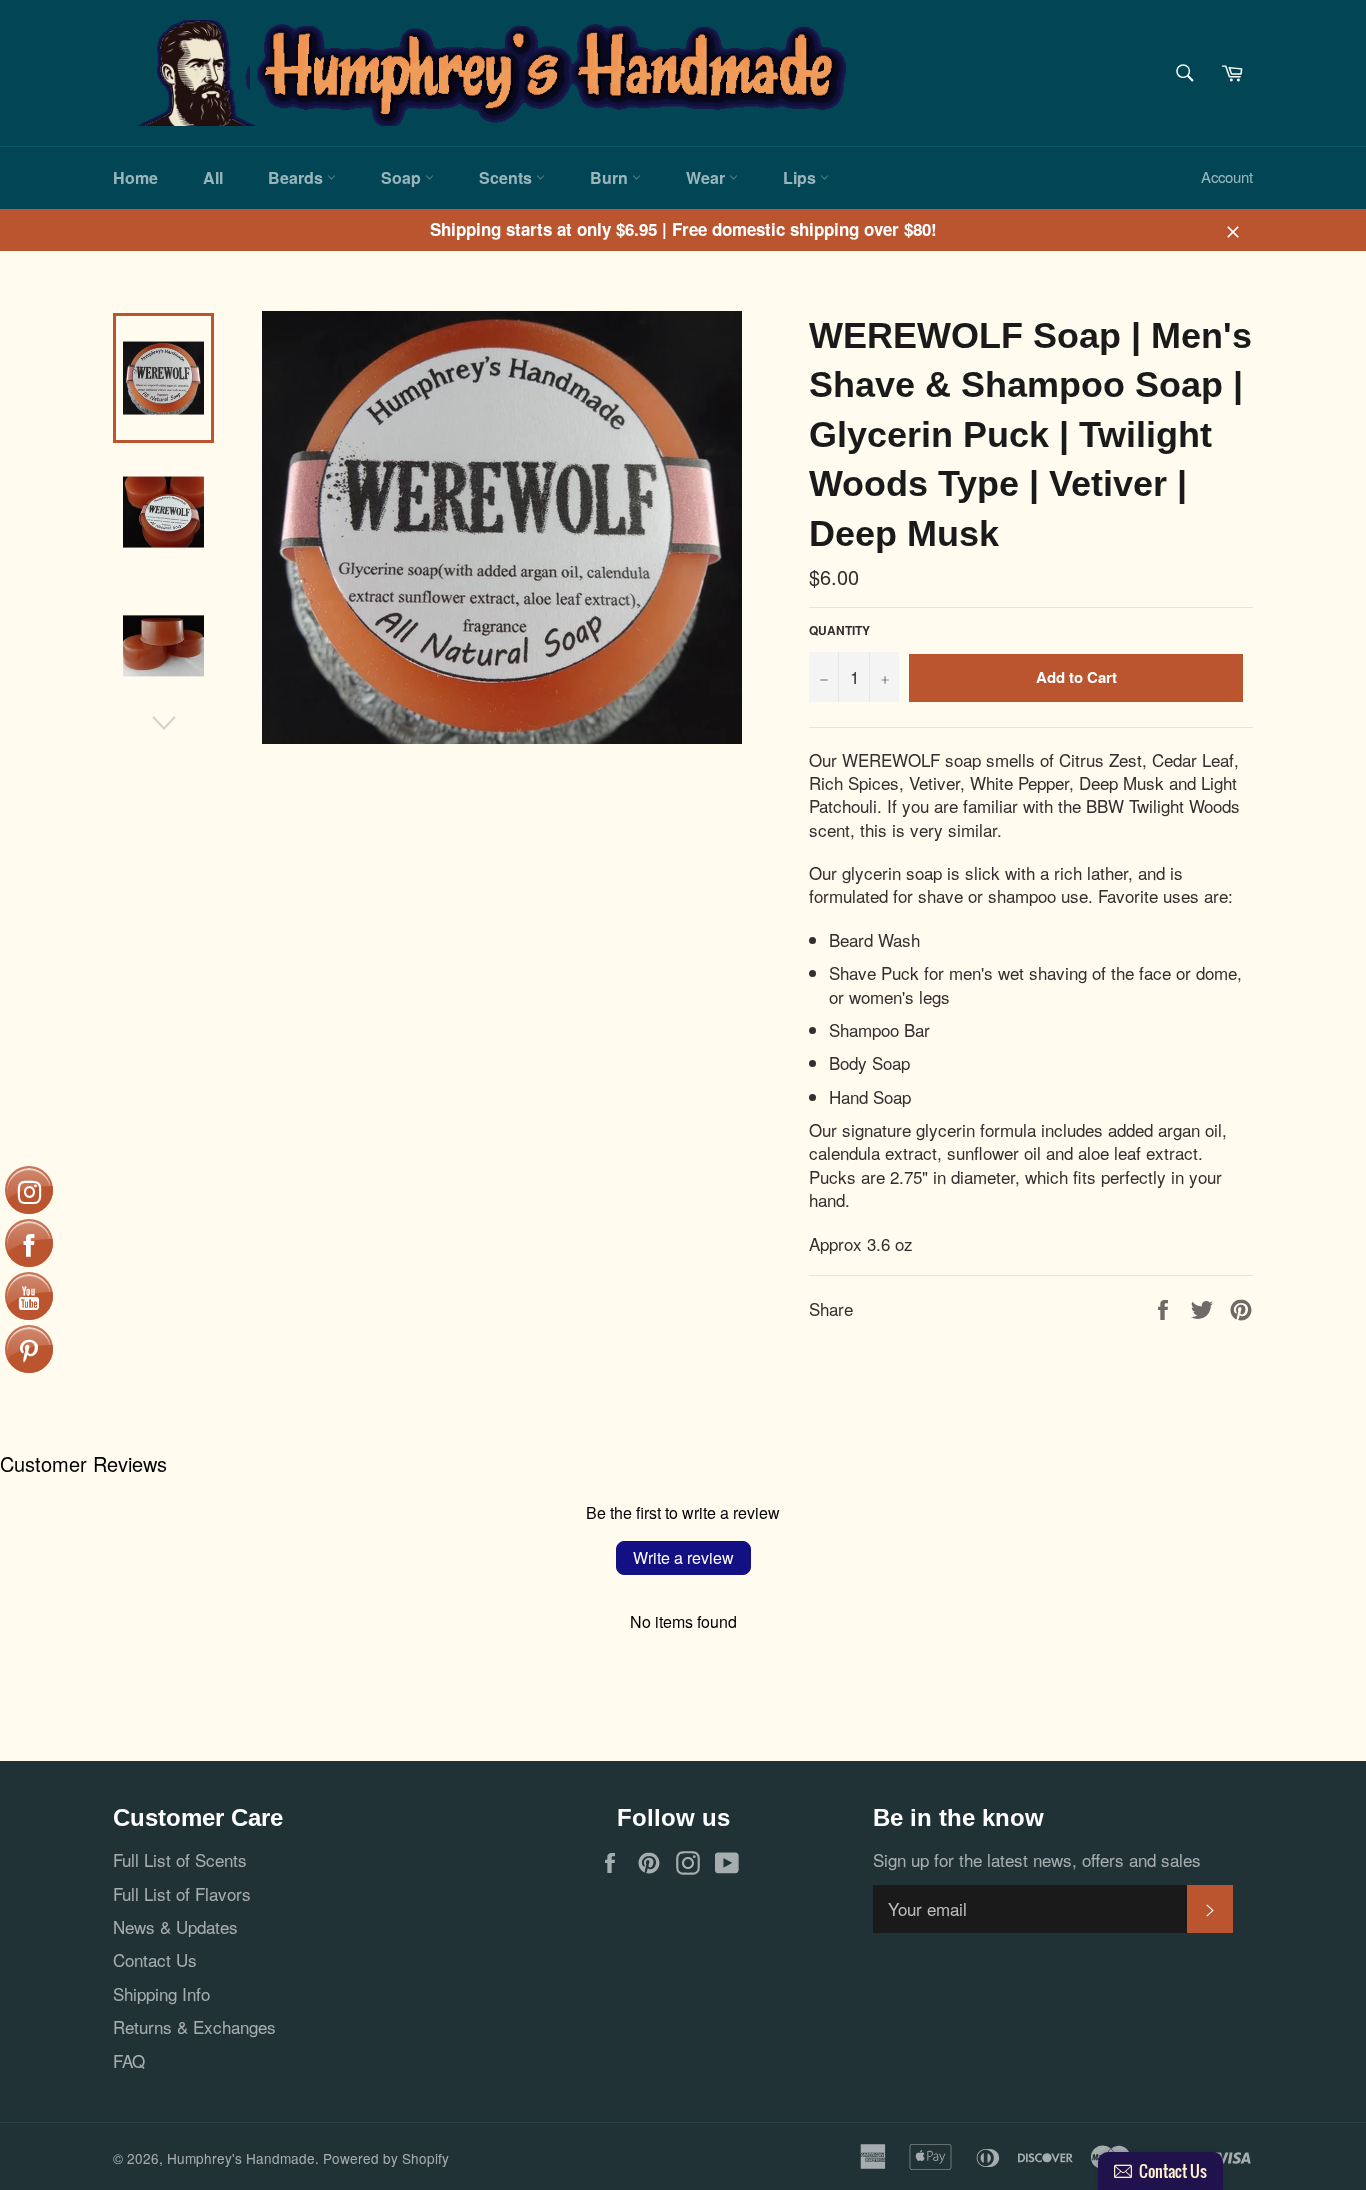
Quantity (839, 631)
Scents (507, 177)
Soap (403, 177)
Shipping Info (161, 1993)
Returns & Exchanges (194, 2026)
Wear (707, 177)
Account (1227, 176)
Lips (801, 177)
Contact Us (155, 1959)
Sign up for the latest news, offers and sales (1037, 1859)
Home (135, 177)
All (213, 177)
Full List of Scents (180, 1859)
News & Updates (175, 1926)
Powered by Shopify (386, 2158)
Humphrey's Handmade (241, 2158)
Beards (297, 177)
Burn (611, 177)
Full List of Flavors (182, 1893)
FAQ (129, 2060)
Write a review (683, 1557)
